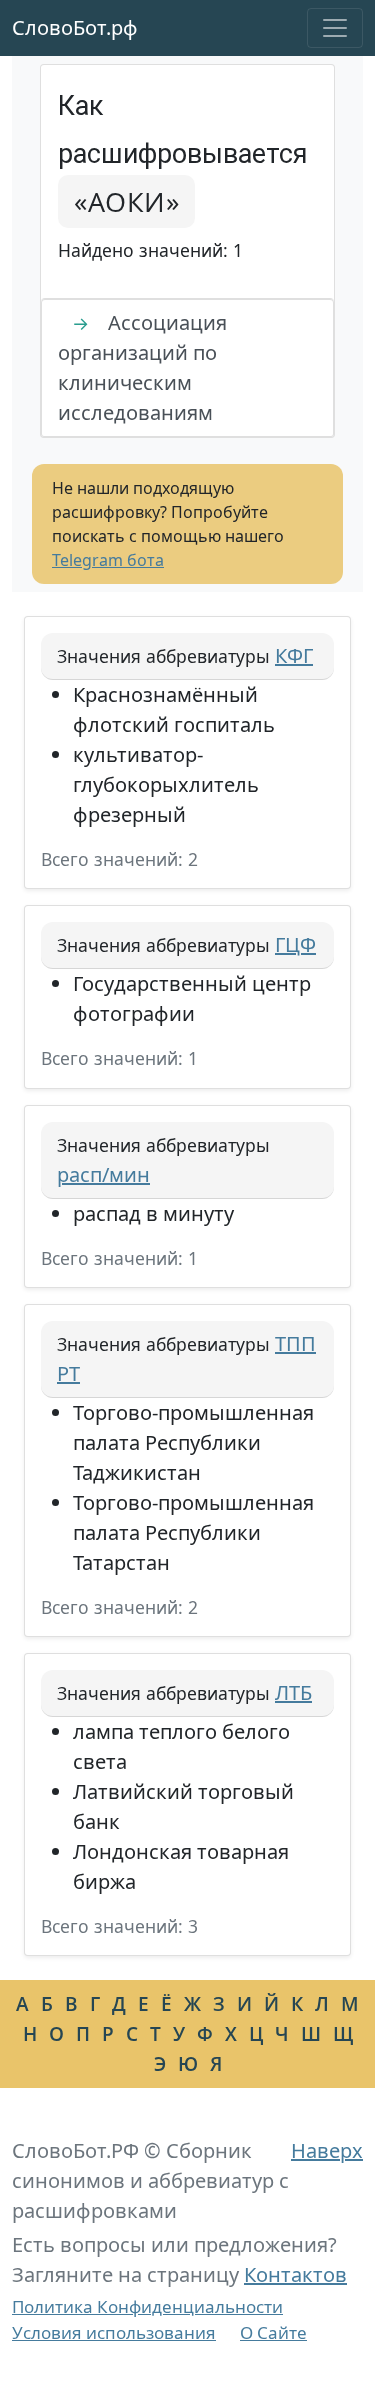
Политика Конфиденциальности (147, 2306)
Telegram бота (108, 560)
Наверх (327, 2150)
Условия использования (114, 2332)
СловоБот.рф (75, 27)
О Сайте (273, 2332)
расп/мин (103, 1174)
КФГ (294, 655)
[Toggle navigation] (335, 28)
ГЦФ (295, 944)
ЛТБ (293, 1692)
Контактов (295, 2274)
